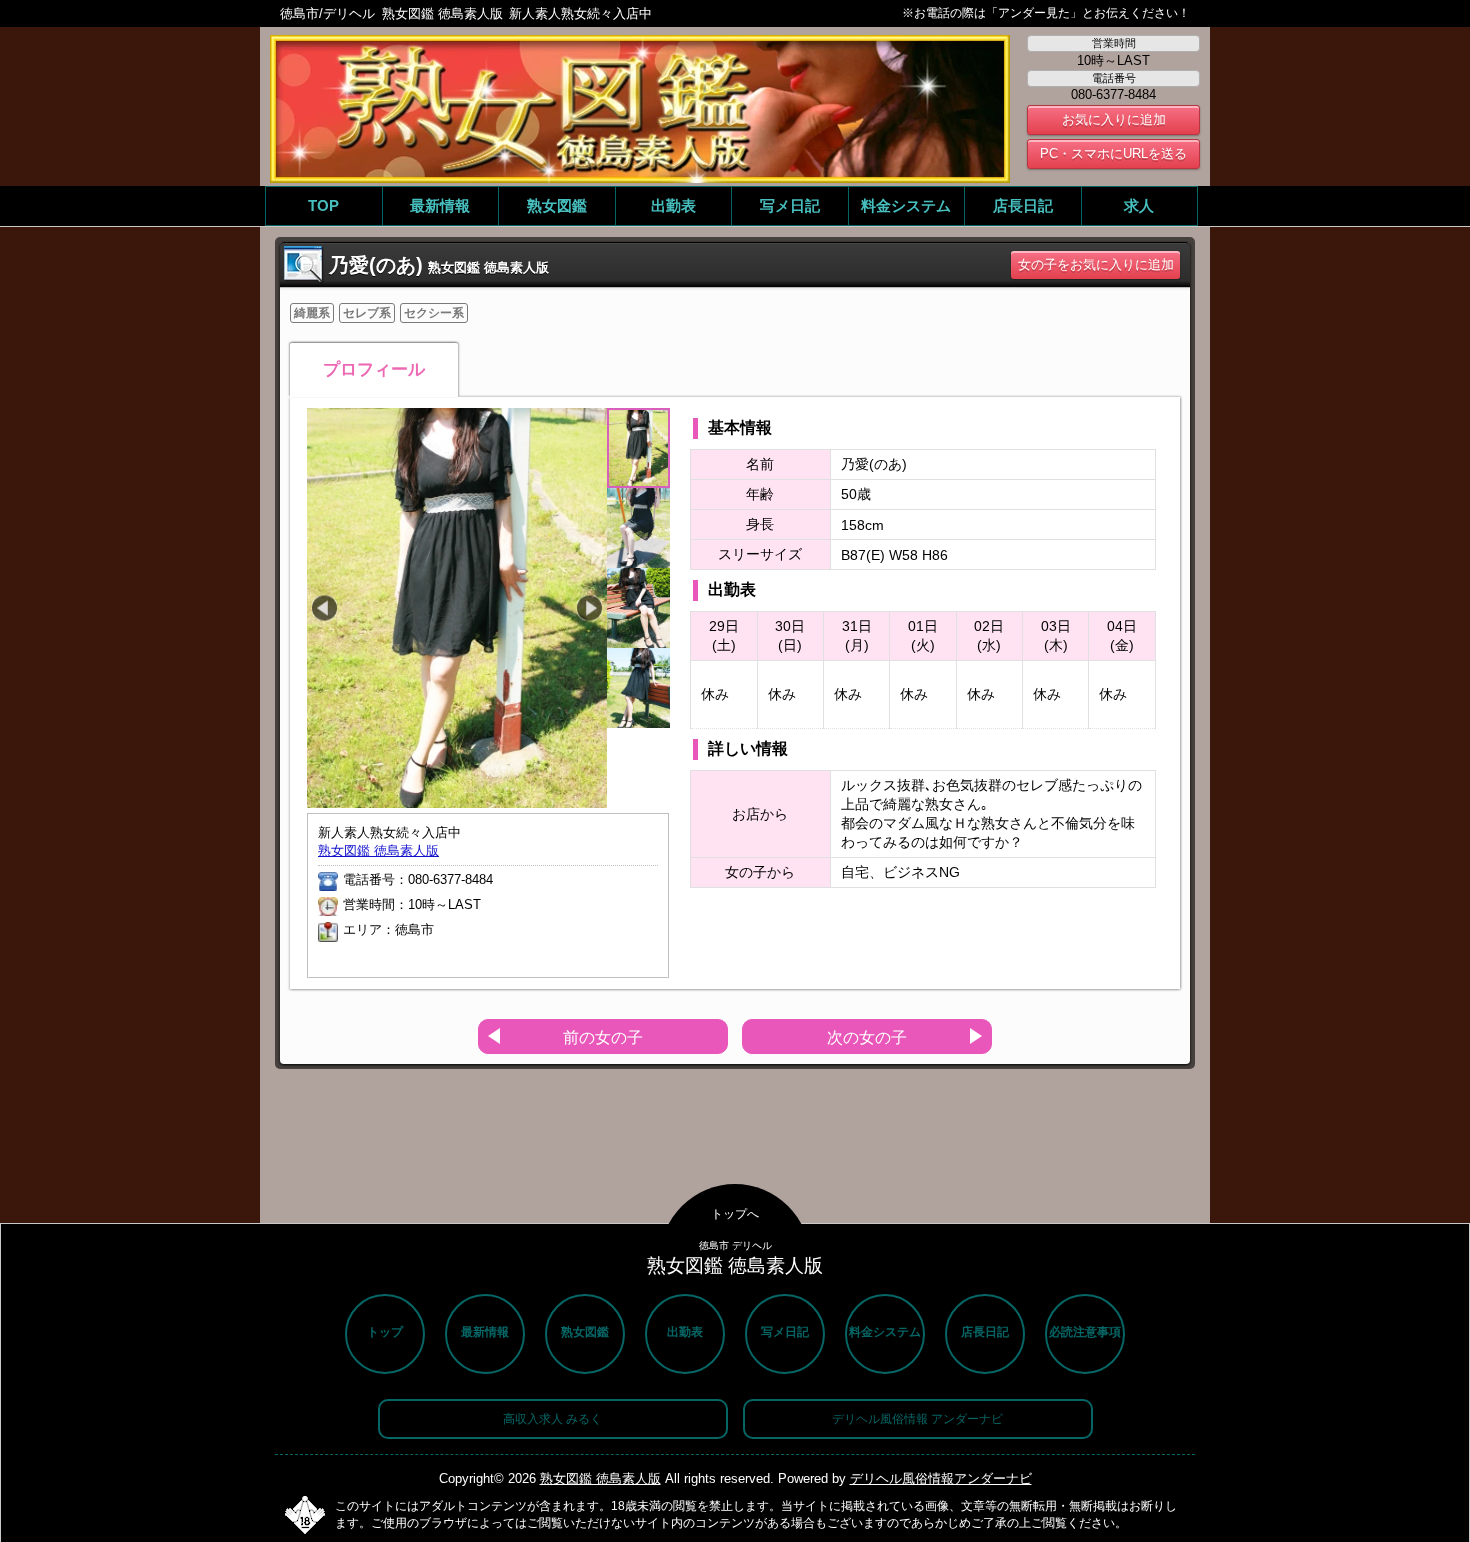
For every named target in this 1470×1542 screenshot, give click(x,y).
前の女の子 (603, 1037)
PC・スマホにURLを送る (1113, 153)
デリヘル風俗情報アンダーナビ (941, 1478)
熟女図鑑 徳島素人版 (378, 850)
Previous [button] (324, 608)
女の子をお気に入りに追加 (1096, 264)
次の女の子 (867, 1037)
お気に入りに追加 (1114, 119)
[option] (457, 608)
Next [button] (589, 608)
